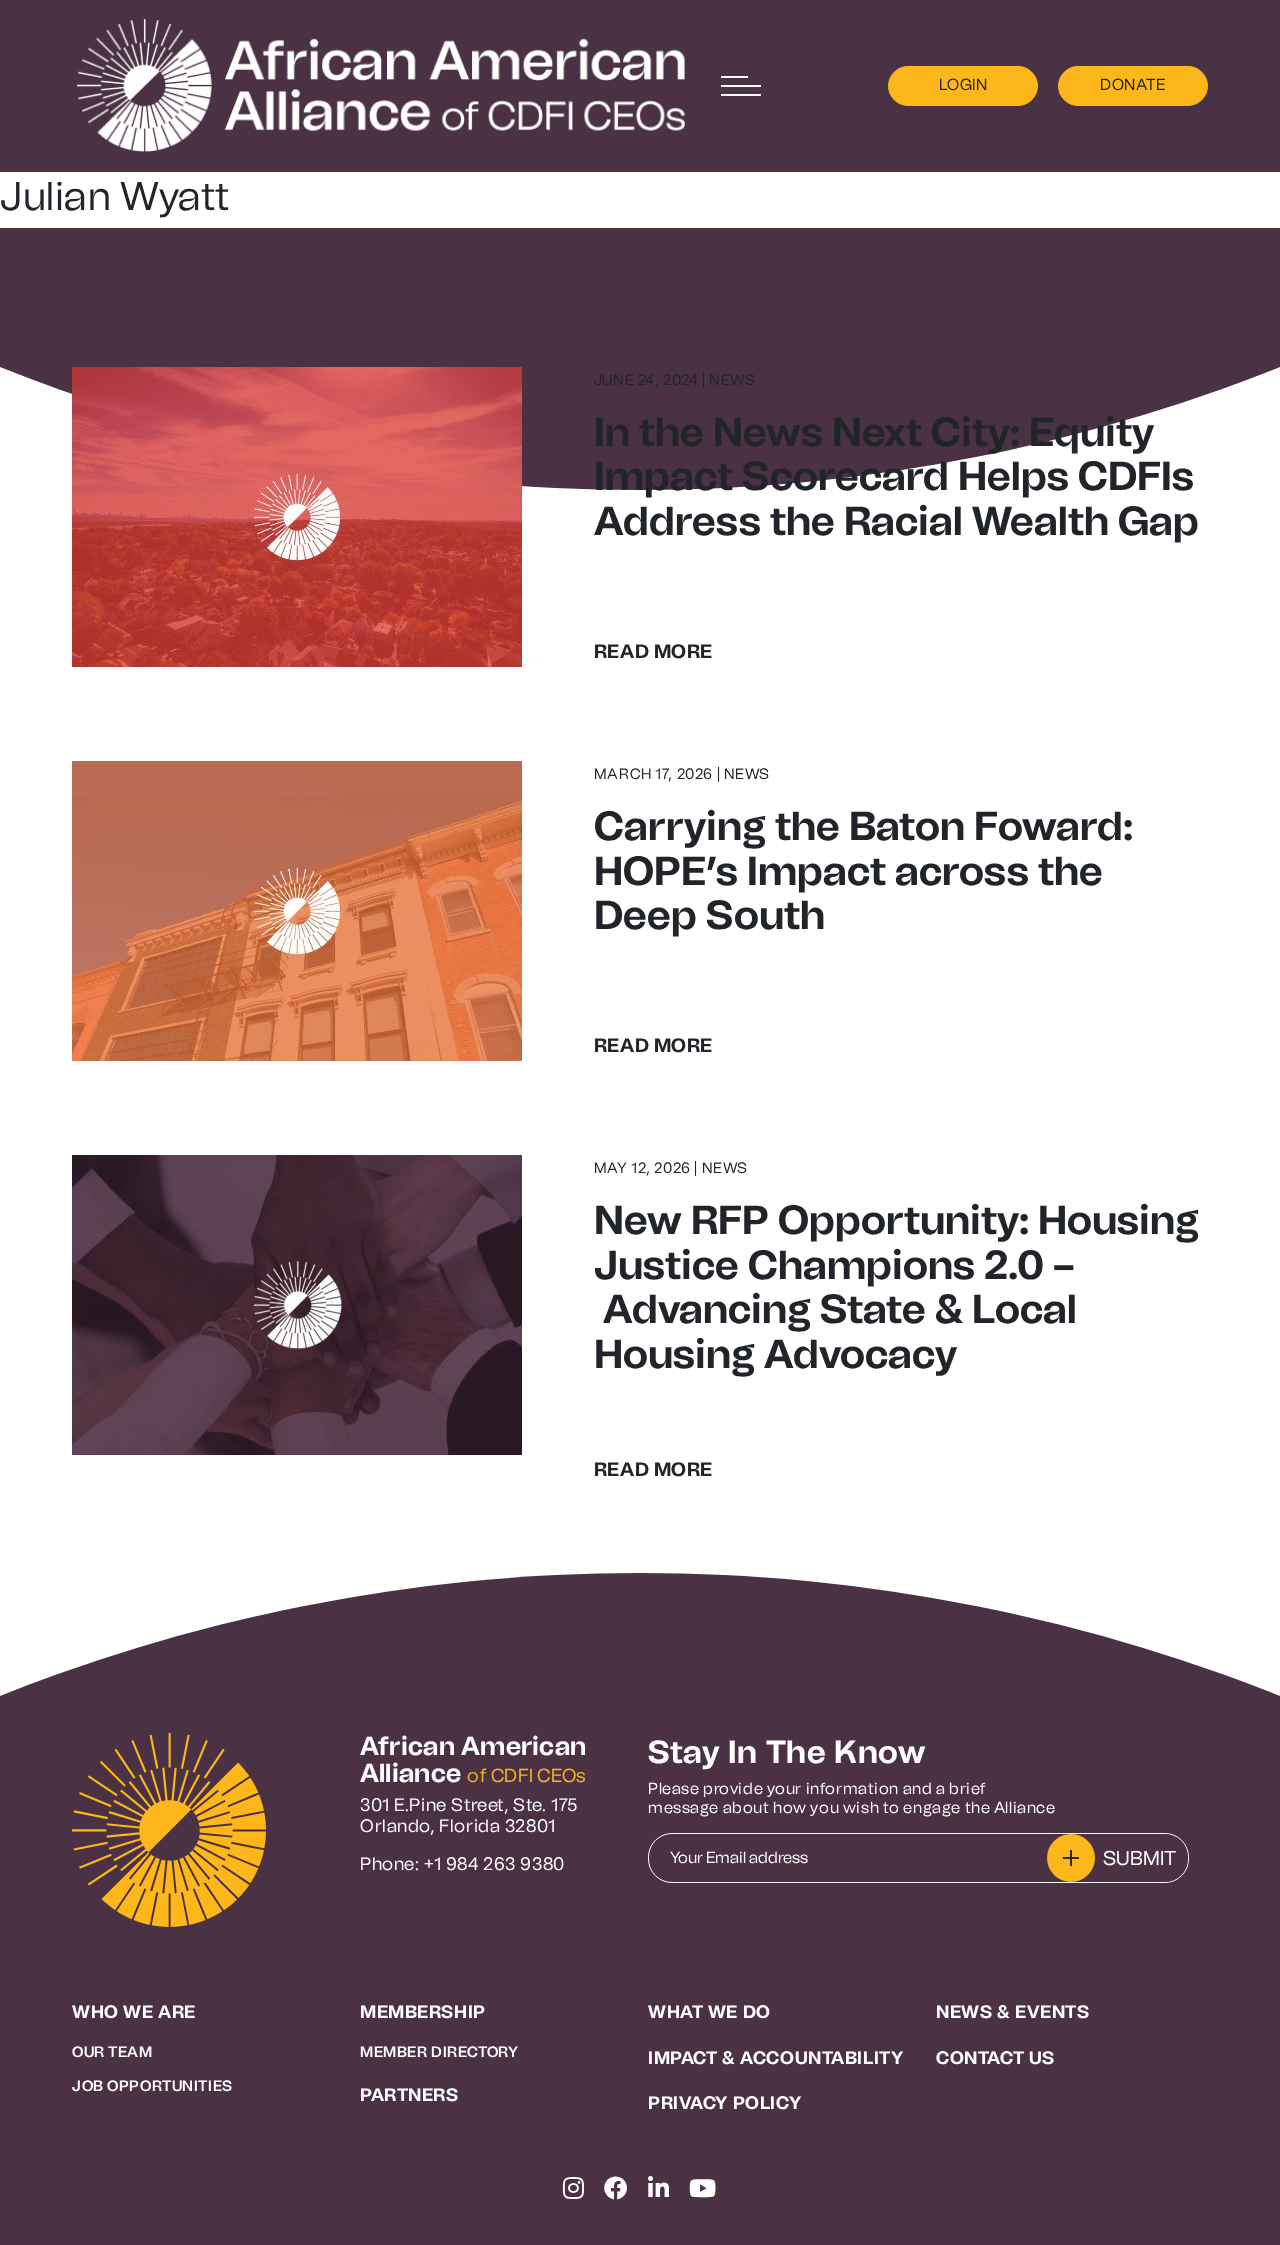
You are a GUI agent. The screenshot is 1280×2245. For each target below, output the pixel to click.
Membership (423, 2012)
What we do (709, 2012)
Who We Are (134, 2012)
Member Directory (439, 2052)
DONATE (1133, 84)
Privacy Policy (724, 2103)
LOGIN (963, 84)
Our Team (112, 2052)
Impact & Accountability (775, 2058)
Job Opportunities (152, 2086)
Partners (409, 2095)
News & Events (1013, 2012)
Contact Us (995, 2058)
